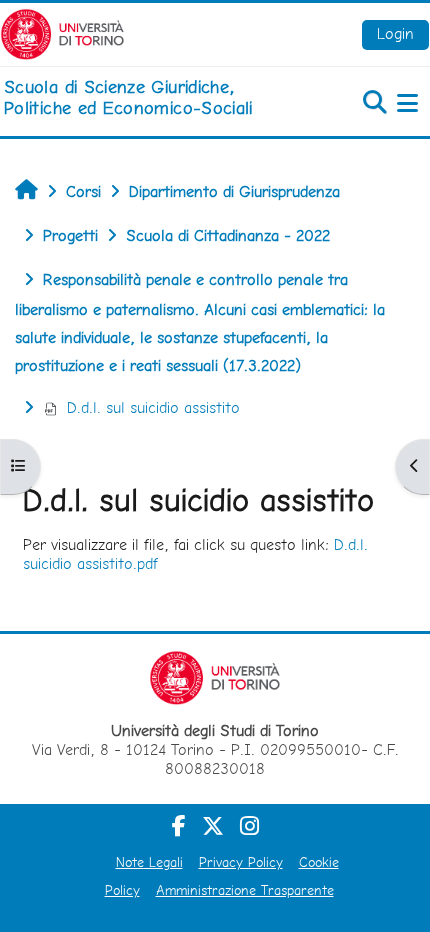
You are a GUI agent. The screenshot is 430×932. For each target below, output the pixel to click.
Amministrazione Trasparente (245, 890)
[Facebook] (179, 826)
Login (395, 33)
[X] (213, 826)
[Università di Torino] (62, 32)
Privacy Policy (241, 862)
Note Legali (149, 862)
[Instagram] (249, 826)
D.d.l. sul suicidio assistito (153, 407)
